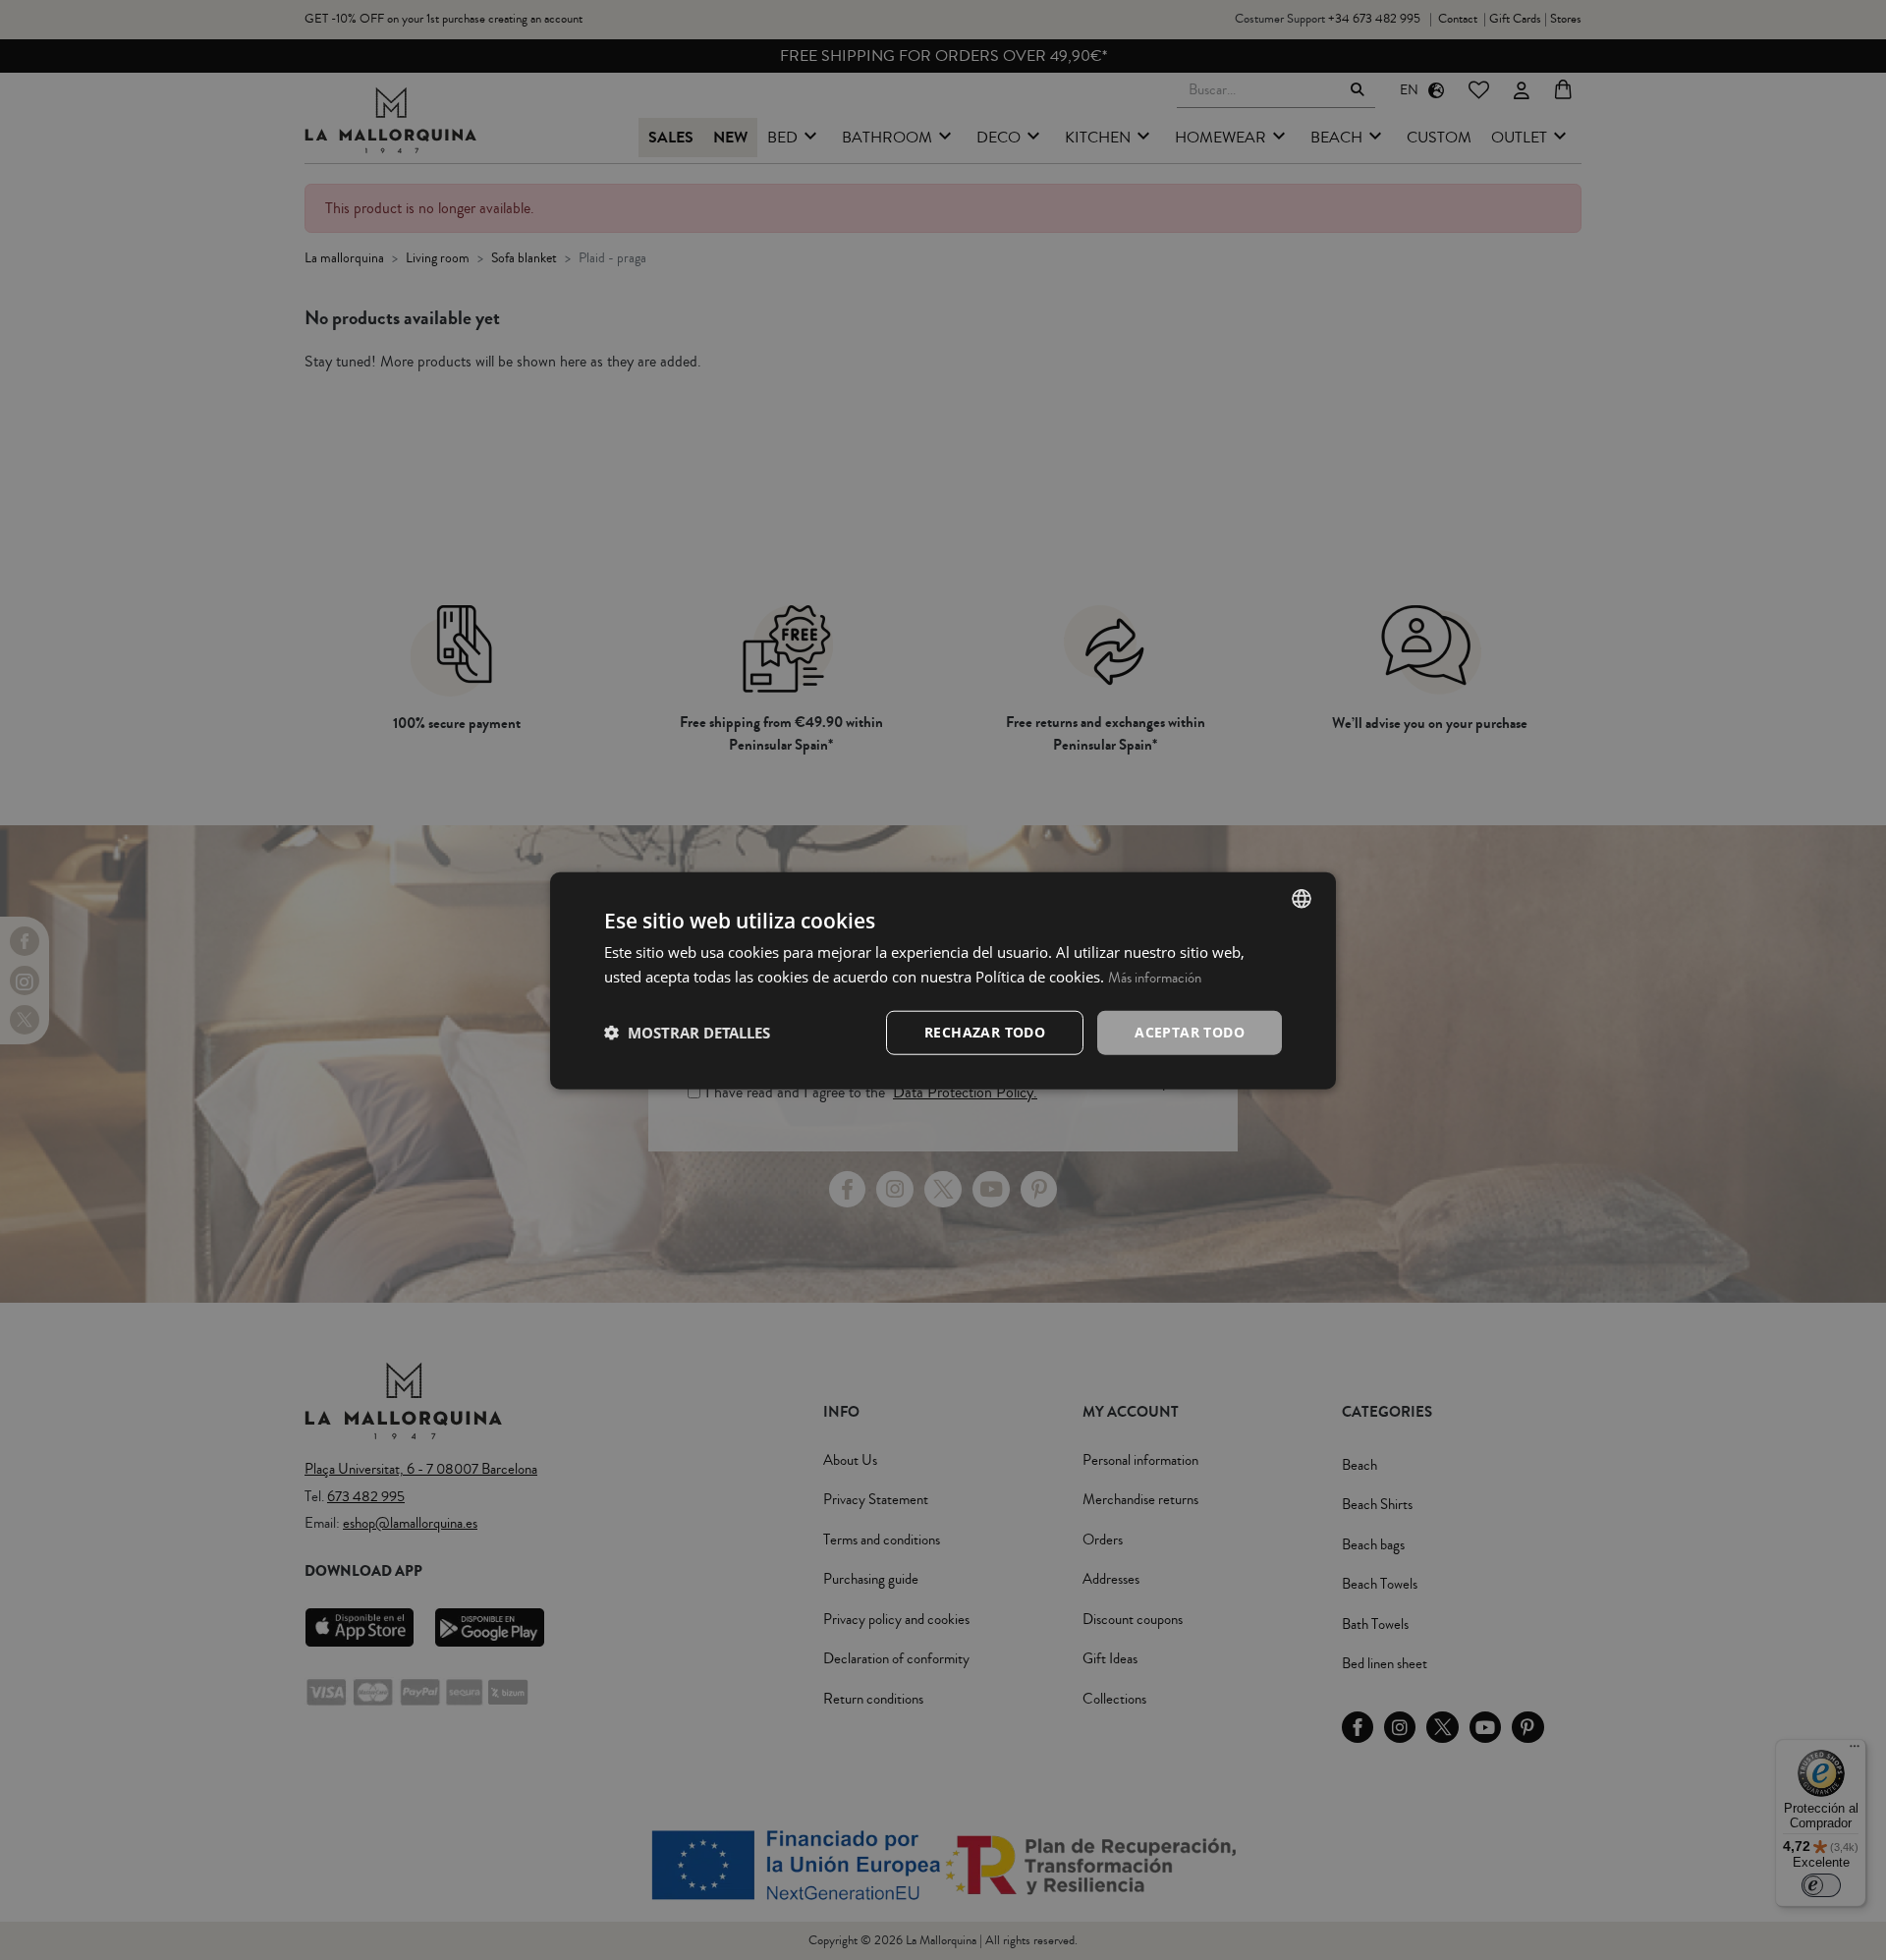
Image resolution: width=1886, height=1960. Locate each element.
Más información (1155, 977)
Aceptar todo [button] (1190, 1031)
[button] (687, 1032)
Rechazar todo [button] (985, 1031)
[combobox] (1302, 898)
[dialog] (943, 980)
